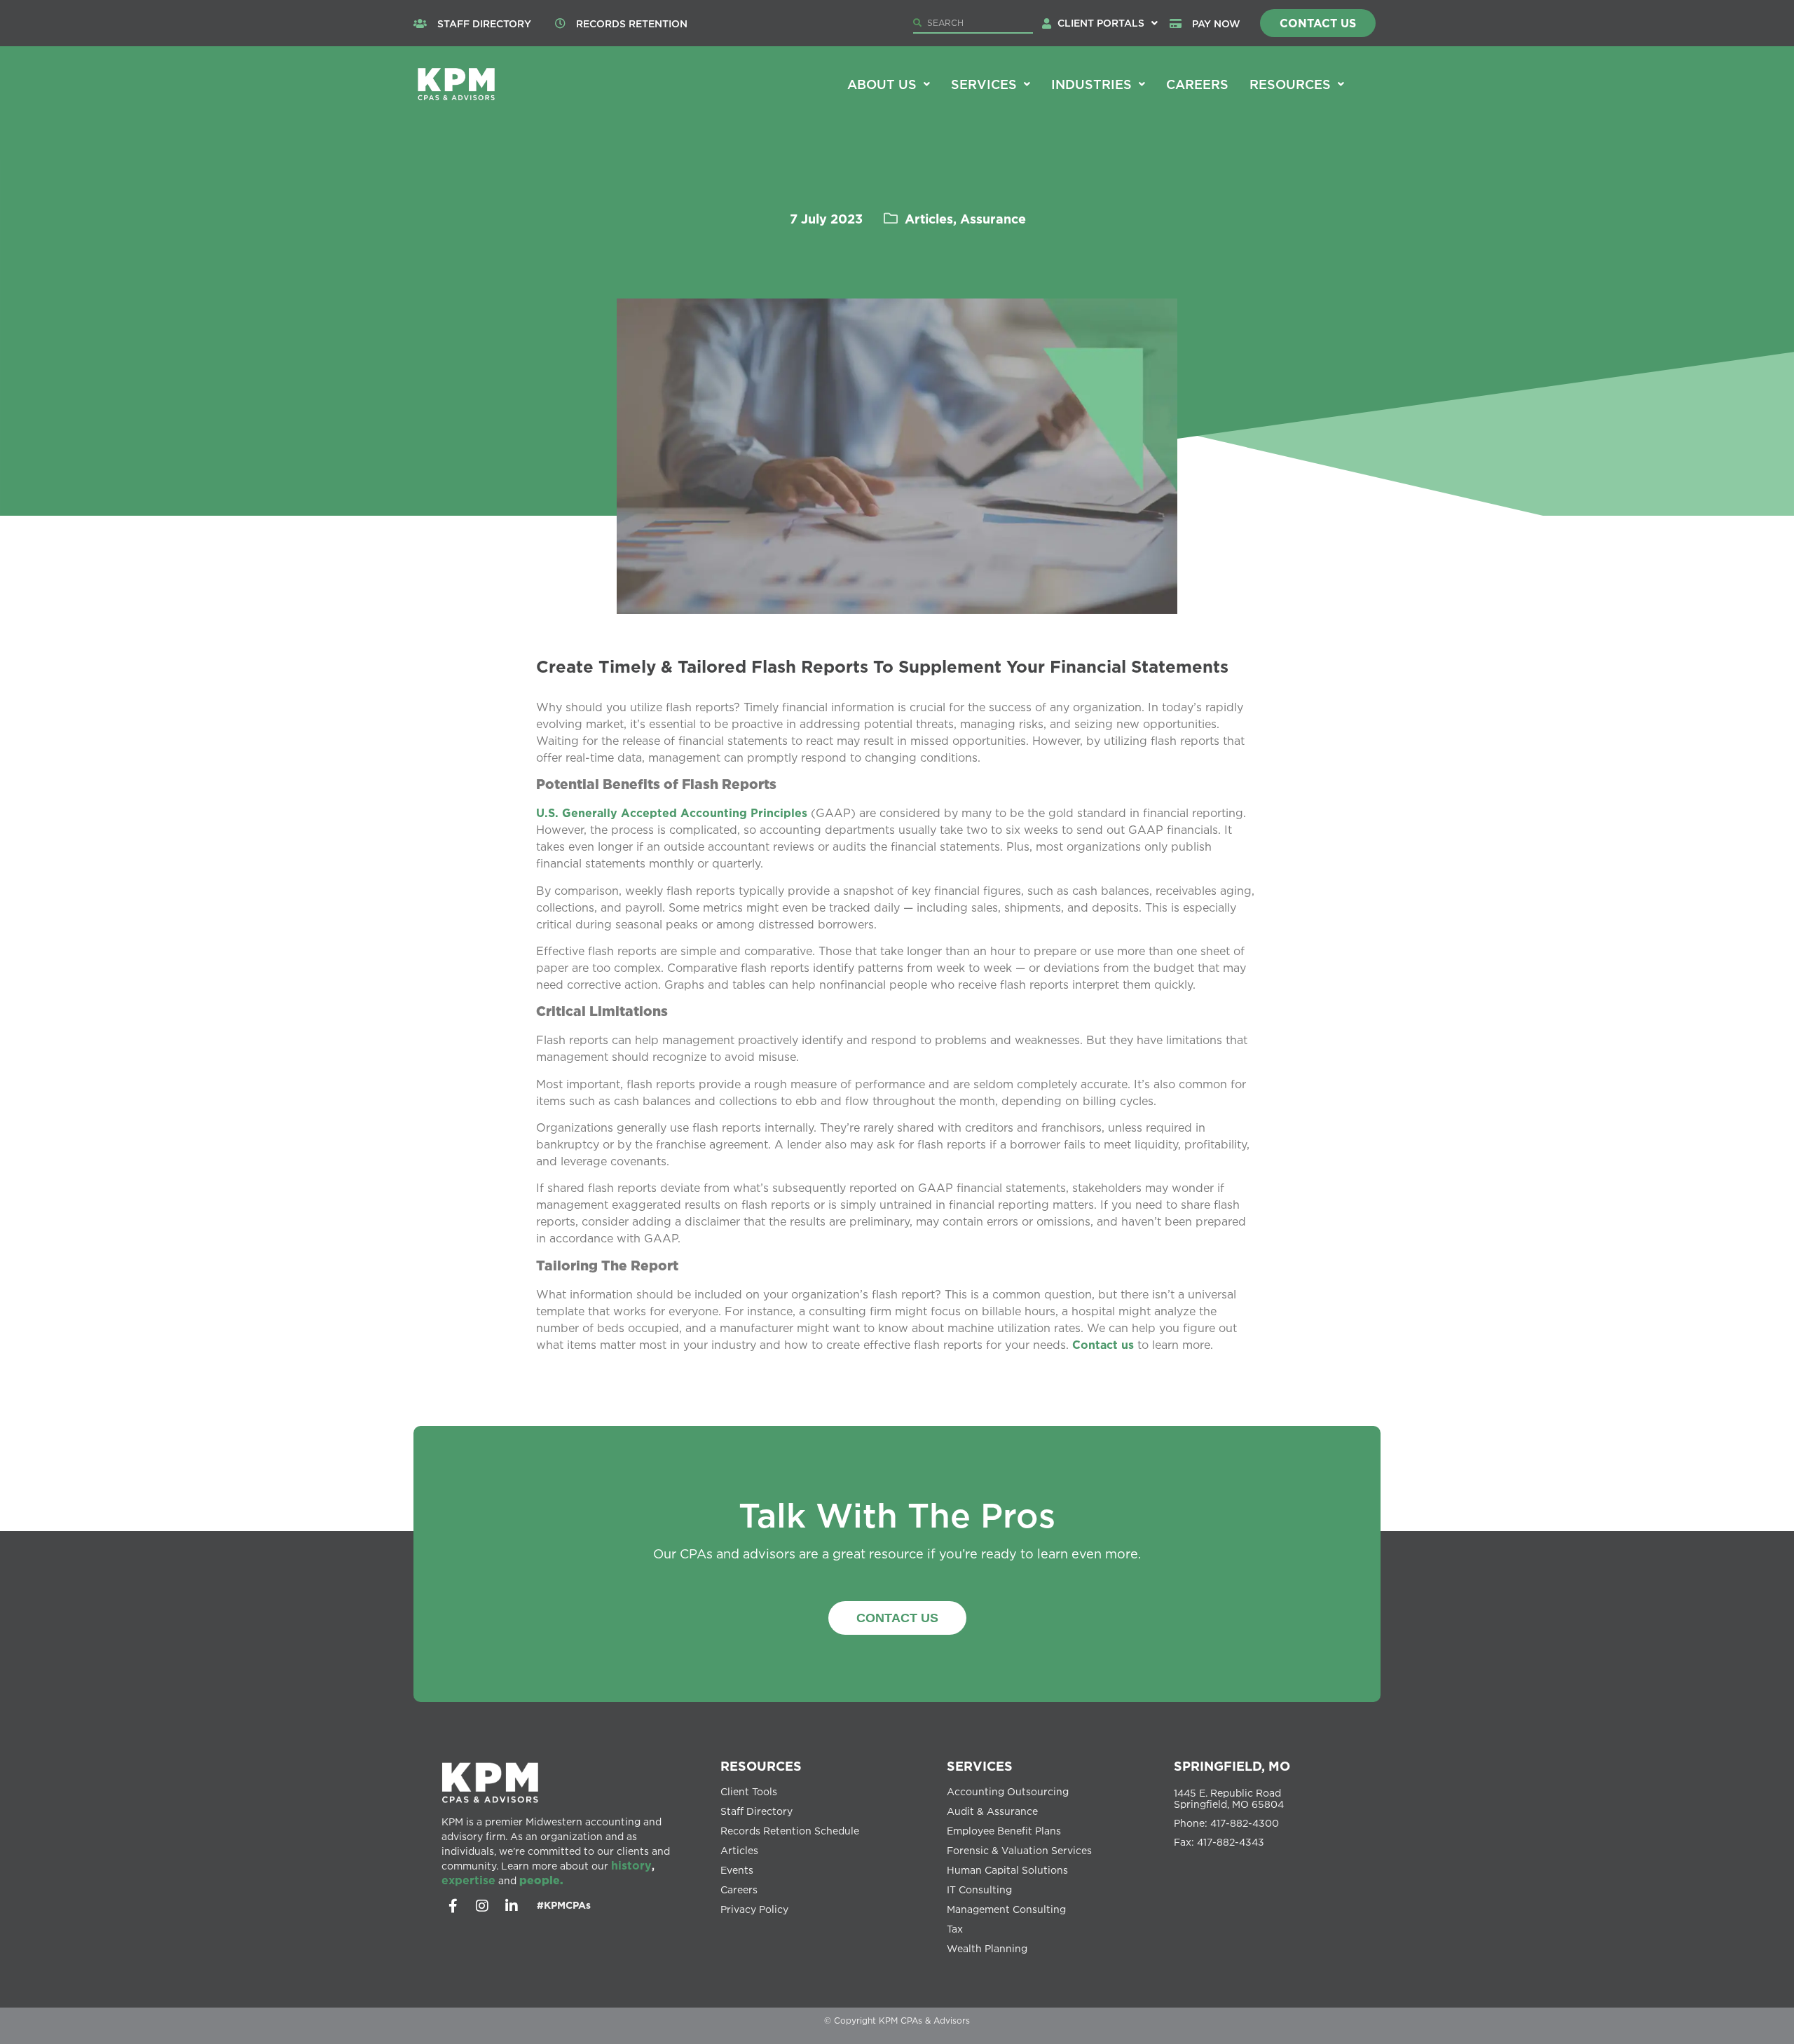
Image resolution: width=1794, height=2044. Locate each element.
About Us (882, 84)
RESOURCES (761, 1766)
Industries (1091, 84)
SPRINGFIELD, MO (1232, 1766)
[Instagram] (482, 1906)
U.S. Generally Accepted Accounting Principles (672, 813)
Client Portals (1101, 23)
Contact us (1103, 1345)
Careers (1197, 84)
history (631, 1865)
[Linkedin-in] (512, 1906)
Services (984, 84)
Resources (1290, 84)
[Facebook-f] (453, 1906)
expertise (468, 1880)
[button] (1108, 23)
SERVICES (980, 1766)
